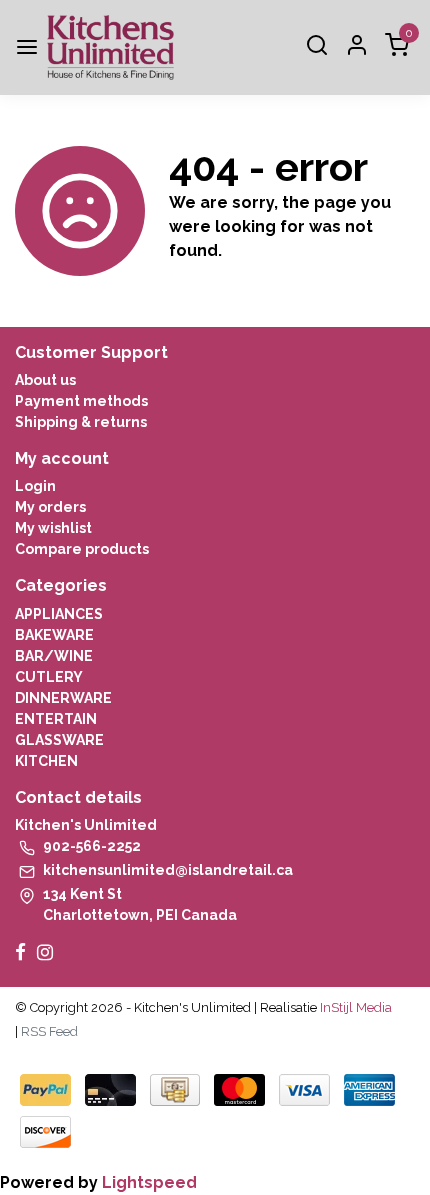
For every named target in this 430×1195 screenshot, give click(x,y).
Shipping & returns (81, 422)
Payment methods (81, 401)
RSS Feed (49, 1031)
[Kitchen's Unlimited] (110, 47)
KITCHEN (46, 761)
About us (45, 380)
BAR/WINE (54, 656)
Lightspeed (149, 1182)
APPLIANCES (59, 614)
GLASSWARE (59, 740)
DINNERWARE (63, 698)
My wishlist (53, 528)
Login (35, 486)
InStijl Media (354, 1007)
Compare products (82, 549)
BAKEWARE (54, 635)
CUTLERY (49, 677)
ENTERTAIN (56, 719)
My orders (50, 507)
